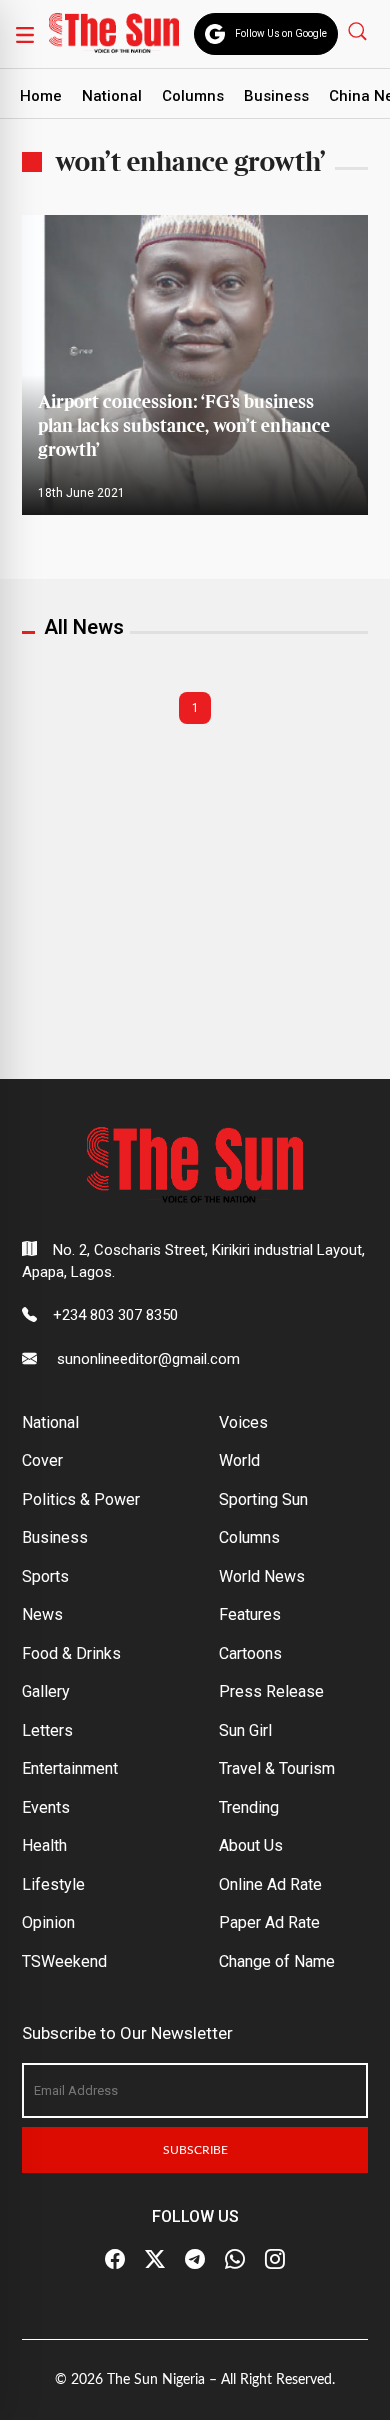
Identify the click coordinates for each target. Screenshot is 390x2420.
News (42, 1614)
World (239, 1460)
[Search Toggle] (359, 30)
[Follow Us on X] (155, 2260)
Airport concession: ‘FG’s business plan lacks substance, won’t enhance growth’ (184, 426)
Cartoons (250, 1653)
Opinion (48, 1922)
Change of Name (277, 1961)
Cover (42, 1460)
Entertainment (70, 1768)
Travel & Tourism (277, 1768)
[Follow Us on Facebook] (115, 2260)
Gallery (46, 1691)
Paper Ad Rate (269, 1922)
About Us (251, 1845)
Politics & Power (81, 1499)
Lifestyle (53, 1884)
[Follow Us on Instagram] (275, 2260)
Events (46, 1807)
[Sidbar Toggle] (25, 34)
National (112, 96)
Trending (249, 1807)
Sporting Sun (263, 1499)
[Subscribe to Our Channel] (195, 2260)
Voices (243, 1422)
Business (276, 96)
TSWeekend (64, 1961)
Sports (45, 1576)
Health (44, 1845)
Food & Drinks (71, 1653)
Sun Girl (245, 1730)
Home (41, 96)
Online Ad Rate (270, 1884)
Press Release (271, 1691)
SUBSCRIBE (195, 2150)
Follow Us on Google (281, 33)
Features (250, 1614)
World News (262, 1576)
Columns (193, 96)
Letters (47, 1730)
